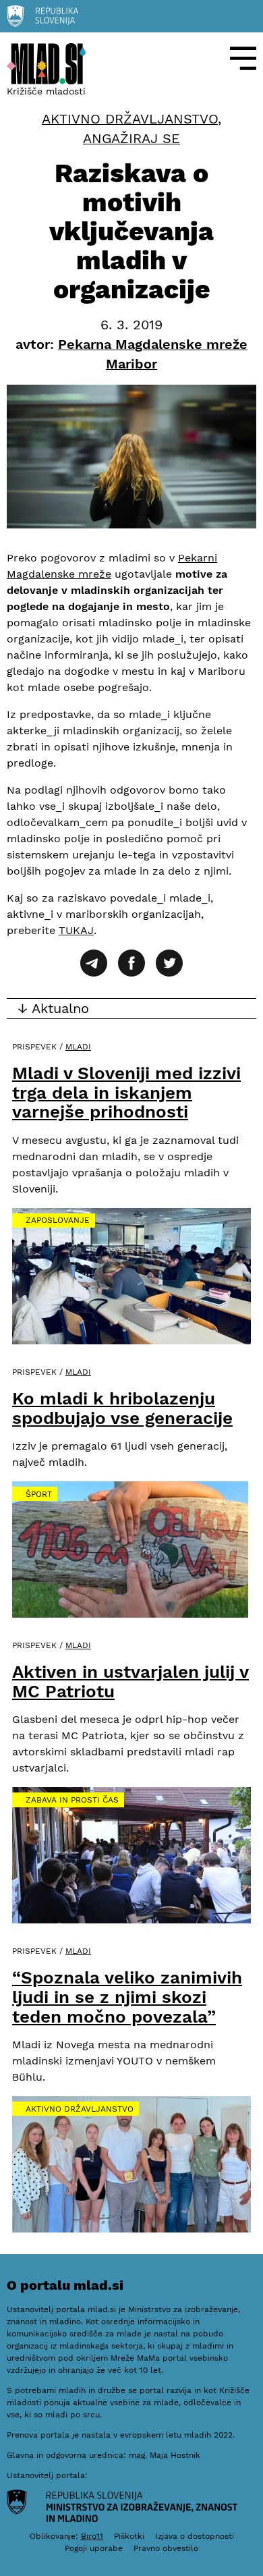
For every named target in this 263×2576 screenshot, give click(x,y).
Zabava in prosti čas (72, 1800)
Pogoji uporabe (94, 2548)
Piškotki (129, 2536)
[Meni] (243, 58)
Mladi (78, 1047)
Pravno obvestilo (166, 2548)
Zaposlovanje (58, 1220)
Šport (39, 1494)
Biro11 (92, 2536)
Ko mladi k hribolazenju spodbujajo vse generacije (122, 1408)
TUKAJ (76, 930)
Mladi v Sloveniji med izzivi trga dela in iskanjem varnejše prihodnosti (126, 1092)
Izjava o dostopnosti (195, 2536)
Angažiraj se (131, 139)
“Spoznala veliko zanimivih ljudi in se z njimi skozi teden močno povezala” (127, 1997)
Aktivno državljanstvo (130, 119)
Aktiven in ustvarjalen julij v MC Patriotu (130, 1681)
